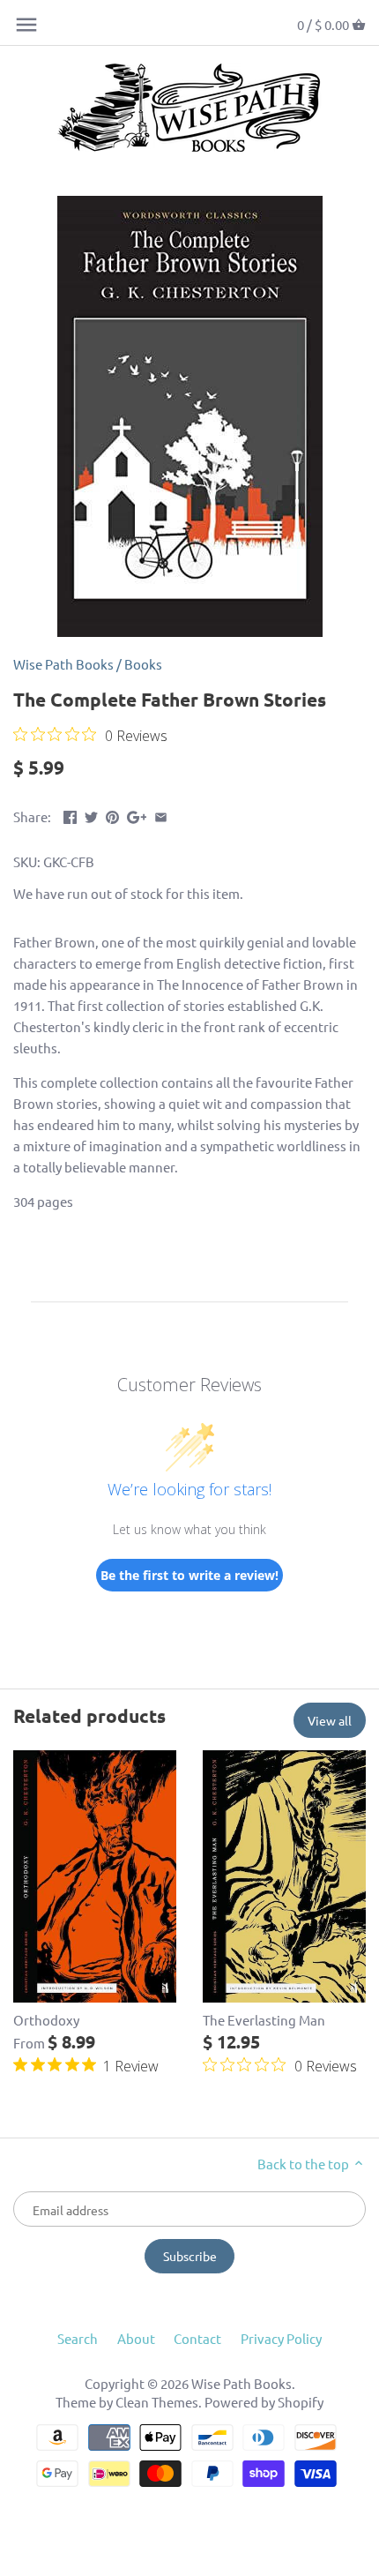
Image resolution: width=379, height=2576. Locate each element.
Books (143, 664)
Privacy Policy (281, 2338)
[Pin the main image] (112, 815)
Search (78, 2338)
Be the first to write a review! (189, 1575)
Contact (197, 2338)
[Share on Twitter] (91, 815)
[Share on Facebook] (70, 815)
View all (330, 1720)
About (136, 2338)
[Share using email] (161, 815)
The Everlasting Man (264, 2020)
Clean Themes (157, 2402)
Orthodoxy (46, 2020)
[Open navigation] (26, 25)
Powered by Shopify (264, 2402)
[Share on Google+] (137, 815)
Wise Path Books (63, 664)
